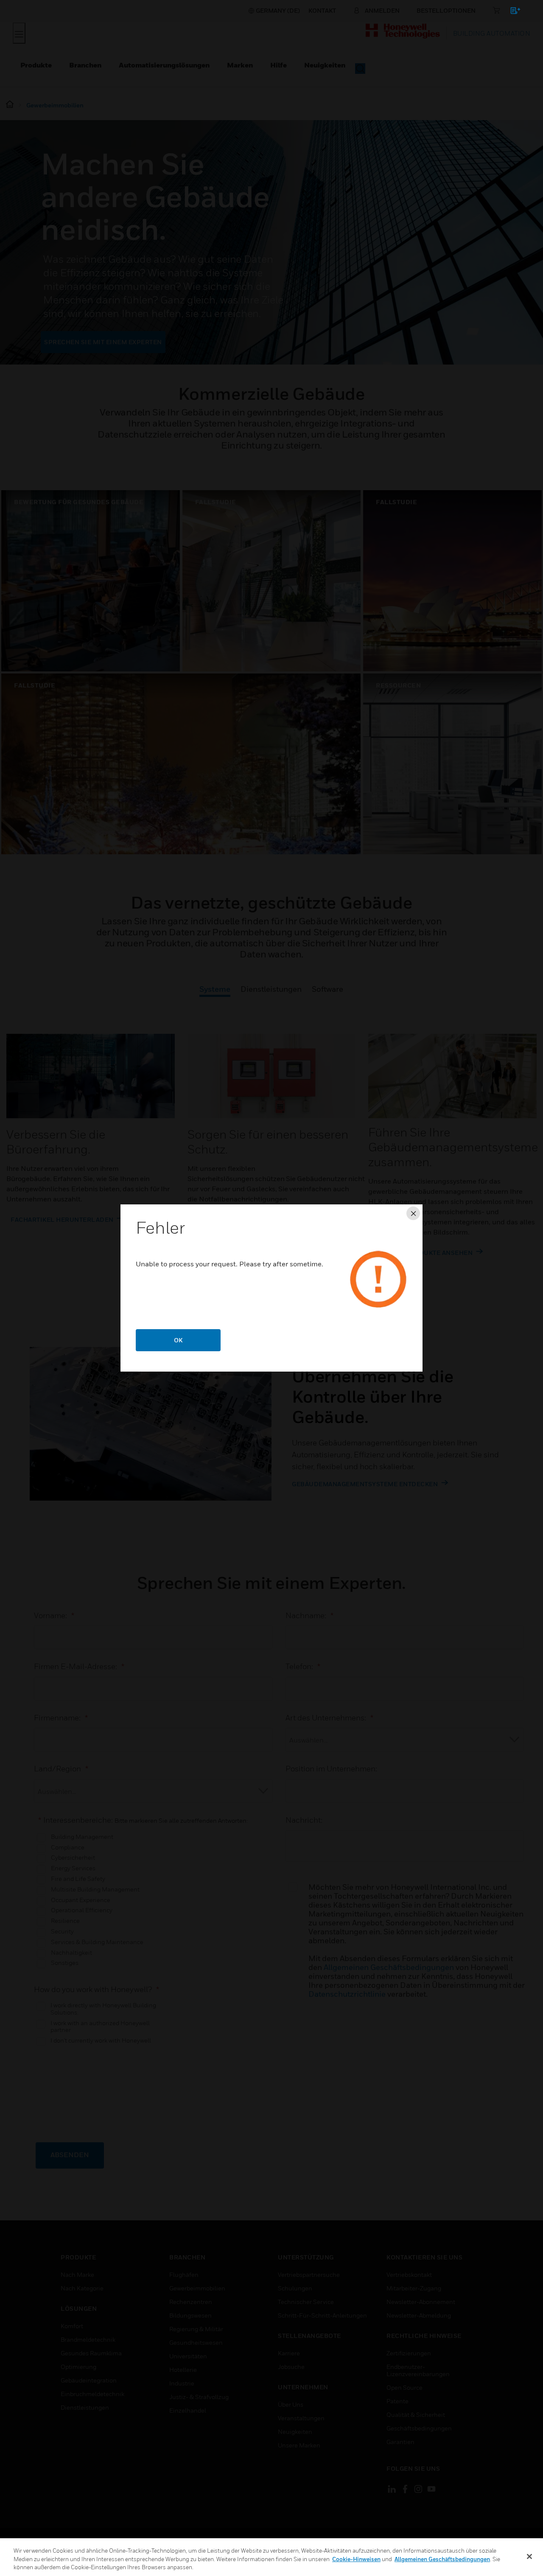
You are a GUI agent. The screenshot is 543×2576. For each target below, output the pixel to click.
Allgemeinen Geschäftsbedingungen (442, 2559)
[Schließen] (529, 2556)
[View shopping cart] (511, 12)
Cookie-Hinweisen (356, 2559)
